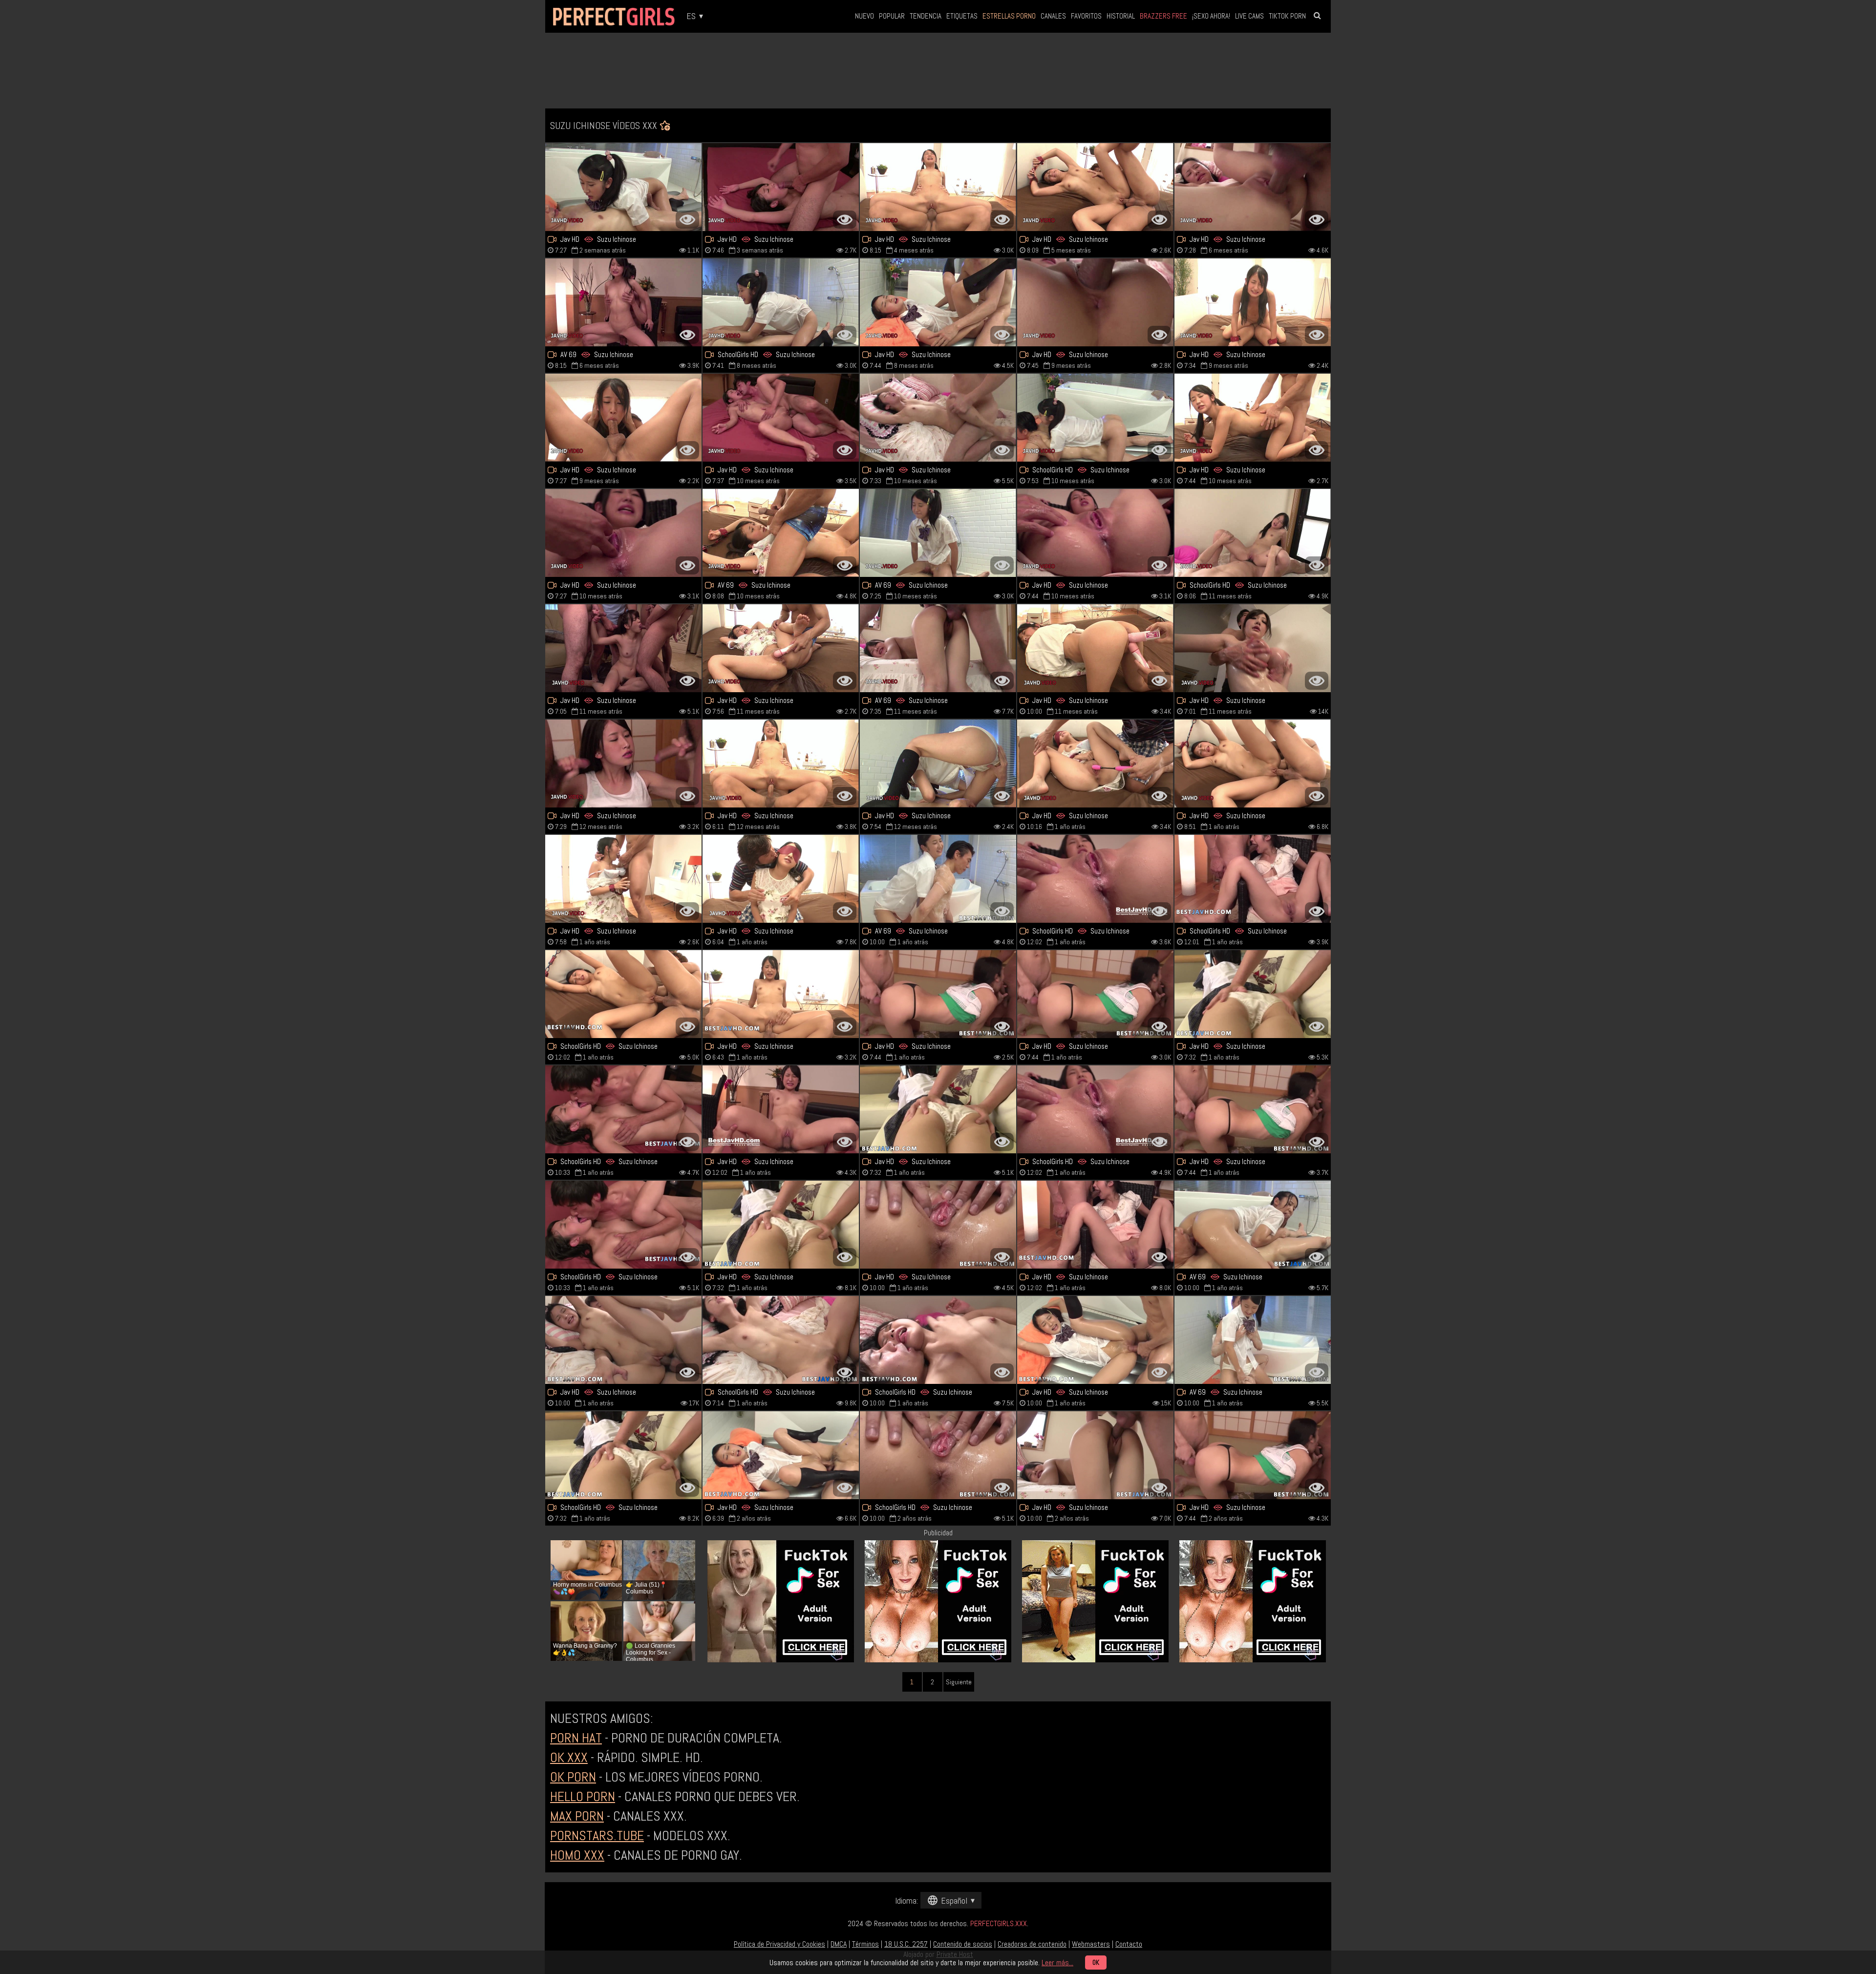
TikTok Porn (1287, 16)
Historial (1121, 16)
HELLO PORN (583, 1796)
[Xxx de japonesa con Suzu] (938, 533)
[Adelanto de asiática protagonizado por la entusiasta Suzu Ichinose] (781, 648)
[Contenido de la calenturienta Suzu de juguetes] (781, 994)
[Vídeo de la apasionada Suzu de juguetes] (938, 1109)
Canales (1053, 16)
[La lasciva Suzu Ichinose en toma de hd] (1095, 302)
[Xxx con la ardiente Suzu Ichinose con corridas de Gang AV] (1253, 1109)
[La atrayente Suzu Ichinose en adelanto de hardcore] (781, 764)
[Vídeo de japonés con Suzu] (938, 648)
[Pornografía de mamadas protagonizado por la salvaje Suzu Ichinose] (1095, 994)
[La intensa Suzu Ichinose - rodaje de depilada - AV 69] (938, 879)
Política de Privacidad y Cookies (779, 1944)
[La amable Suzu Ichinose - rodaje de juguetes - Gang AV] (1253, 994)
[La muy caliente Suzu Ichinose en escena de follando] (623, 533)
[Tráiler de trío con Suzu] (938, 994)
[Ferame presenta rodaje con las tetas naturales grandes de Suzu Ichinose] (1095, 187)
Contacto (1129, 1944)
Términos (865, 1944)
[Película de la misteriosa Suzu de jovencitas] (623, 764)
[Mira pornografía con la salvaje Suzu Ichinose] (623, 302)
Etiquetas (962, 16)
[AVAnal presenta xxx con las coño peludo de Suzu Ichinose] (938, 302)
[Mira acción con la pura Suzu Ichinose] (1095, 1109)
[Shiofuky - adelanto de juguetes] (623, 879)
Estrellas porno (1009, 16)
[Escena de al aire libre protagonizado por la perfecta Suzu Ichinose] (781, 879)
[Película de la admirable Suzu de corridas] (781, 187)
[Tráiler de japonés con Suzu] (623, 418)
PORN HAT (576, 1738)
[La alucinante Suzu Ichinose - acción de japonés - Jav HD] (781, 1455)
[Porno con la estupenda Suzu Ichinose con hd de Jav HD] (1095, 1225)
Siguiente (959, 1682)
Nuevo (864, 16)
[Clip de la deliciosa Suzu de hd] (781, 533)
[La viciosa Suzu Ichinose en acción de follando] (938, 187)
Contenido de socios (963, 1944)
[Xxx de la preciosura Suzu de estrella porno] (1253, 1340)
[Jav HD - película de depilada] (623, 1340)
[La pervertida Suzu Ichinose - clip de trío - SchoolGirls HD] (623, 1455)
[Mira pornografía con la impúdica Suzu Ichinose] (781, 1340)
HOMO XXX (577, 1855)
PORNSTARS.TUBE (597, 1836)
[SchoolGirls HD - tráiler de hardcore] (938, 1340)
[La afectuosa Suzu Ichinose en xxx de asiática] (1253, 1225)
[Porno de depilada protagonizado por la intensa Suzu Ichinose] (623, 1225)
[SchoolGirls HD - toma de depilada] (938, 1455)
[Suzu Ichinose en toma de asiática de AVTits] (938, 418)
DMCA (839, 1944)
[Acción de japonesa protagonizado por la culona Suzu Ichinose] (781, 418)
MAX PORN (577, 1816)
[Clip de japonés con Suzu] (781, 1225)
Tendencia (926, 16)
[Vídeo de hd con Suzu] (938, 764)
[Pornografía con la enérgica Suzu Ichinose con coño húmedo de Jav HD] (623, 648)
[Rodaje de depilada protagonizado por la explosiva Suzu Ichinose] (938, 1225)
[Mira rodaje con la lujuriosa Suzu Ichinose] (623, 994)
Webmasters (1091, 1944)
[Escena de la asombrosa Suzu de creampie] (1253, 187)
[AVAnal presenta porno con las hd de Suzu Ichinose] (623, 187)
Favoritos (1086, 16)
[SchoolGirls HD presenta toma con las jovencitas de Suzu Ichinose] (781, 302)
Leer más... (1057, 1963)
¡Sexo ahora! (1211, 16)
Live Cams (1249, 16)
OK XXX (569, 1757)
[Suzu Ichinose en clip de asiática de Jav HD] (1095, 1455)
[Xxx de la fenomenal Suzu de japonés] (1095, 764)
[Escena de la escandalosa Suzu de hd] (1095, 418)
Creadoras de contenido (1032, 1944)
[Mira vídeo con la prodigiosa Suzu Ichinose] (1253, 418)
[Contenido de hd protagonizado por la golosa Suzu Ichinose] (1253, 533)
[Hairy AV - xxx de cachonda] (1253, 302)
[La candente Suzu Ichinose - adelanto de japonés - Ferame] (781, 1109)
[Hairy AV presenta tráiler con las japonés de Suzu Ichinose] (1253, 764)
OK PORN (573, 1777)
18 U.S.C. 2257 (906, 1944)
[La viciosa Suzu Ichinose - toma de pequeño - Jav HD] (1253, 648)
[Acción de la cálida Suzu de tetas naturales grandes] (1095, 533)
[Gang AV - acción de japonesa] (1253, 1455)
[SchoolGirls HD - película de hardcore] (623, 1109)
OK (1096, 1963)
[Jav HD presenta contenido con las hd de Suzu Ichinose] (1095, 1340)
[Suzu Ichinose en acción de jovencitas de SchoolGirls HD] (1253, 879)
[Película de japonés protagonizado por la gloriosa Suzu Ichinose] (1095, 879)
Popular (892, 16)
